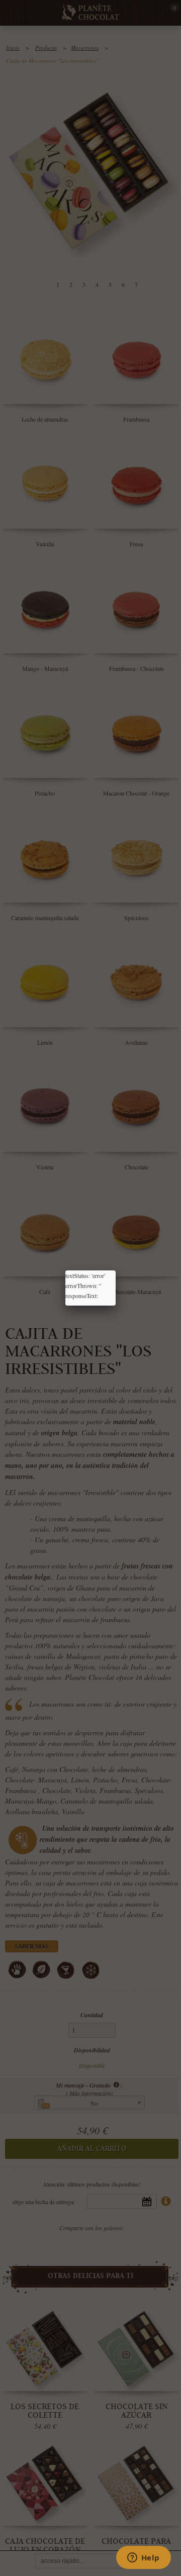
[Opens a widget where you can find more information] (143, 2558)
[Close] (116, 1270)
